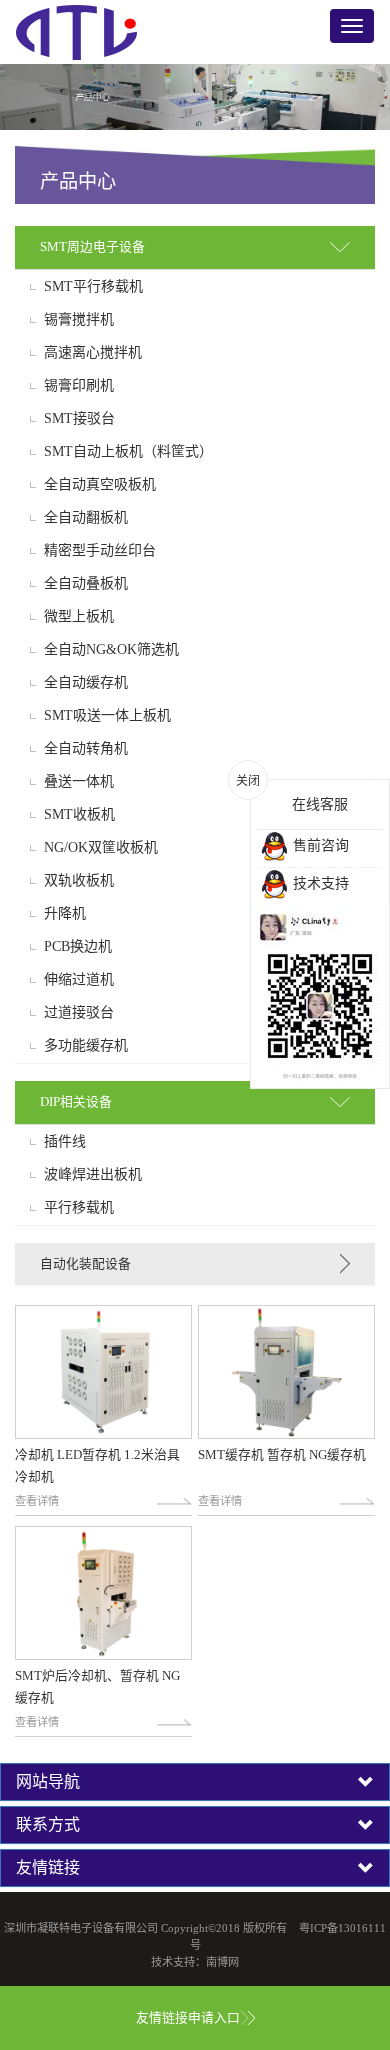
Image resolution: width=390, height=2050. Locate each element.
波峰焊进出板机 (93, 1175)
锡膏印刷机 (79, 386)
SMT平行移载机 (93, 287)
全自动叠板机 (86, 584)
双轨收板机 (79, 881)
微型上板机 (79, 617)
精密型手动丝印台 (100, 551)
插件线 (65, 1142)
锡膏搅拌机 (79, 320)
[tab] (195, 247)
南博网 (222, 1962)
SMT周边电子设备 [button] (92, 247)
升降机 (65, 914)
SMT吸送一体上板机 (107, 716)
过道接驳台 (79, 1013)
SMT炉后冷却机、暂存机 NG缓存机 (97, 1687)
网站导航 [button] (48, 1782)
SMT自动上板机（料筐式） (128, 452)
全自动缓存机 (86, 683)
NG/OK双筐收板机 (101, 848)
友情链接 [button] (48, 1868)
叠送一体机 (79, 782)
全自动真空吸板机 (100, 485)
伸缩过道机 (79, 980)
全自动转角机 (86, 749)
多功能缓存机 (86, 1046)
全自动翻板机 (86, 518)
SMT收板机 (79, 815)
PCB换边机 (78, 947)
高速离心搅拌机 (93, 353)
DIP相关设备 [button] (76, 1102)
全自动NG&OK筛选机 (111, 650)
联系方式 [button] (48, 1825)
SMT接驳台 (79, 419)
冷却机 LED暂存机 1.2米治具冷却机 (97, 1466)
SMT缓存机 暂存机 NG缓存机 (282, 1455)
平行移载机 (79, 1208)
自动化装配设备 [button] (85, 1264)
